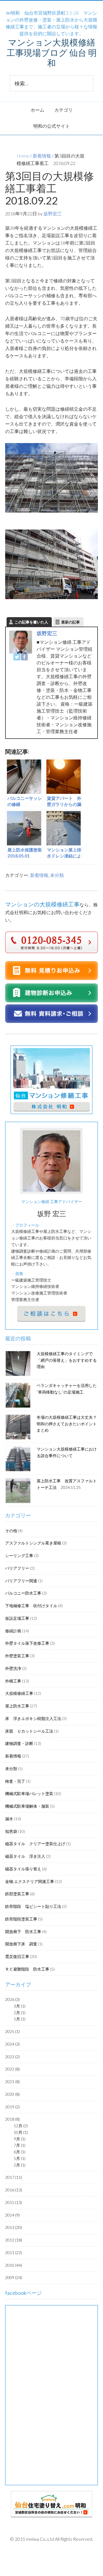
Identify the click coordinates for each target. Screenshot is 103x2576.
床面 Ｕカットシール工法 (29, 1731)
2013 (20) (14, 2227)
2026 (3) (12, 1999)
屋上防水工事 (17, 1706)
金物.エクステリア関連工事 (30, 1881)
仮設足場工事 (17, 1618)
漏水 (9, 1819)
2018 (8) (12, 2119)
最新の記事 (71, 622)
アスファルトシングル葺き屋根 (33, 1543)
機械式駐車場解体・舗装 (27, 1806)
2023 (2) (12, 2057)
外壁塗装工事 (17, 1656)
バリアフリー (17, 1568)
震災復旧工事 (17, 1956)
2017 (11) (14, 2177)
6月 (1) (20, 2152)
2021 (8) (12, 2082)
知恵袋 (11, 1831)
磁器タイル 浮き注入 (25, 1856)
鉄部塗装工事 (17, 1894)
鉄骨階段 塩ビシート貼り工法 (33, 1906)
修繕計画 (13, 1631)
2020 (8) (12, 2094)
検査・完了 (15, 1781)
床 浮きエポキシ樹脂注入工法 (33, 1718)
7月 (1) (20, 2145)
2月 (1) (20, 2013)
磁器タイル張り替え (23, 1869)
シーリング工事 (19, 1555)
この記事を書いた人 (31, 622)
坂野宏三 (47, 633)
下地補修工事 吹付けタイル (31, 1606)
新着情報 (42, 156)
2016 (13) (14, 2190)
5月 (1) (20, 2158)
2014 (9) (12, 2215)
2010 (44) (14, 2265)
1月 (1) (20, 2019)
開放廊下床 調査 (21, 1944)
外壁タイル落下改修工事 (27, 1643)
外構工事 (13, 1681)
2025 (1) (12, 2031)
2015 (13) (14, 2202)
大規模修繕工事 (19, 1693)
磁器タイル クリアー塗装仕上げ (35, 1844)
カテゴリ (64, 110)
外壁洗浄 (13, 1668)
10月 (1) (21, 2132)
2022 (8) (12, 2069)
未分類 (57, 875)
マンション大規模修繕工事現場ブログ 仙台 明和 (52, 52)
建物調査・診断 (19, 1743)
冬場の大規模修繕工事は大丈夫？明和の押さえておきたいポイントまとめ (67, 1424)
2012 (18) (14, 2240)
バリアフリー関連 (21, 1581)
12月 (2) (21, 2126)
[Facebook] (24, 658)
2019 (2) (12, 2107)
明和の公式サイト (51, 126)
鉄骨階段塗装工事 (21, 1919)
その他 (11, 1531)
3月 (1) (20, 2006)
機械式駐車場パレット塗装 (29, 1793)
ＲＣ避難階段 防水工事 (27, 1969)
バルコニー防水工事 (23, 1593)
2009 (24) (14, 2277)
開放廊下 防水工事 (23, 1931)
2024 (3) (12, 2044)
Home (23, 156)
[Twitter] (17, 658)
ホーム (37, 110)
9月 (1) (20, 2139)
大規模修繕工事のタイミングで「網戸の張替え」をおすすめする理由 (67, 1360)
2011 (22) (14, 2253)
